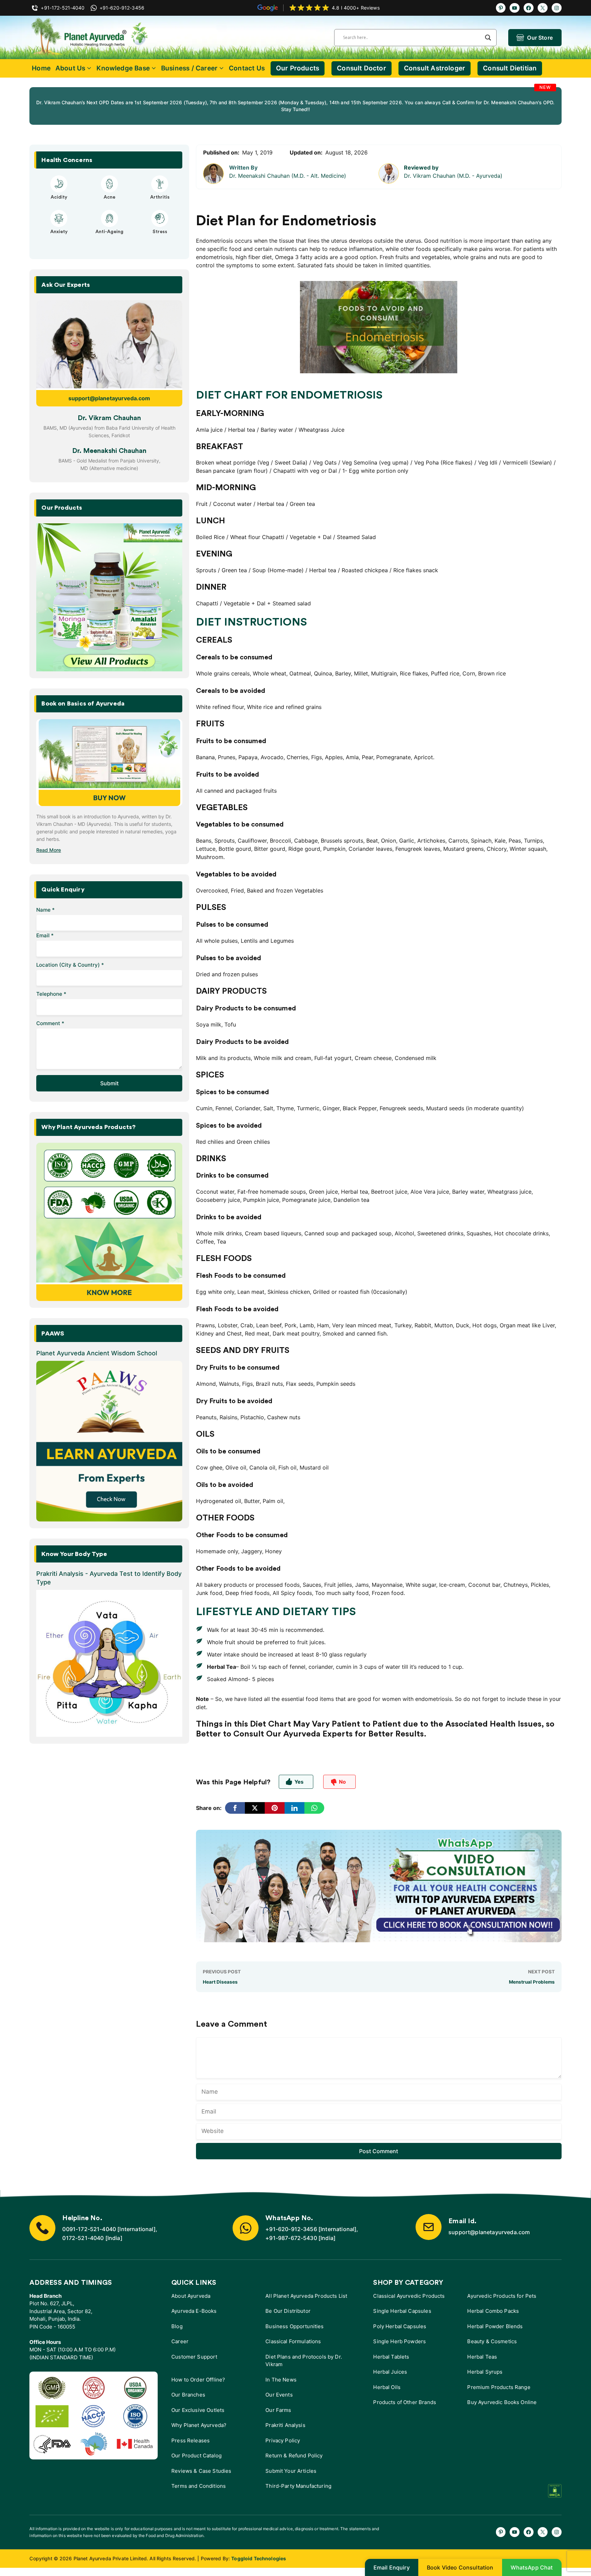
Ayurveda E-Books (194, 2311)
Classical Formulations (293, 2341)
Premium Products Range (499, 2387)
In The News (281, 2380)
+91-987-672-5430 (291, 2238)
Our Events (279, 2395)
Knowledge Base (123, 68)
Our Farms (278, 2410)
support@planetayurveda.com (109, 398)
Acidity (59, 197)
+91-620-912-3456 (291, 2229)
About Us (70, 68)
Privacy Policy (283, 2440)
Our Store (540, 38)
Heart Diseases (220, 1982)
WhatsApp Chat (532, 2567)
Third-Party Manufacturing (298, 2486)
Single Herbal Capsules (402, 2311)
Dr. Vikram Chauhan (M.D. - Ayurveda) (453, 176)
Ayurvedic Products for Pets (502, 2296)
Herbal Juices (390, 2372)
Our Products (298, 68)
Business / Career (189, 68)
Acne (109, 197)
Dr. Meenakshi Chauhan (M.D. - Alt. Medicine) (288, 176)
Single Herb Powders (399, 2341)
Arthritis (160, 197)
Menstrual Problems (532, 1982)
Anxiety (59, 232)
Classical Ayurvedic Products (409, 2296)
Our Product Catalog (196, 2456)
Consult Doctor (362, 68)
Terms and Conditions (199, 2486)
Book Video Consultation (460, 2567)
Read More (49, 850)
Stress (160, 232)
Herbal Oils (387, 2387)
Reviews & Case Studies (201, 2471)
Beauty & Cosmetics (492, 2341)
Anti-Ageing (109, 232)
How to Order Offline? (198, 2380)
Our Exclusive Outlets (198, 2410)
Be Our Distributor (288, 2311)
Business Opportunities (294, 2326)
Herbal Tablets (391, 2357)
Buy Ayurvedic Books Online (502, 2402)
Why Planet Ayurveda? (199, 2425)
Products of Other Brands (405, 2402)
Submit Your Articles (291, 2471)
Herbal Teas (482, 2357)
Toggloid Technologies (259, 2558)
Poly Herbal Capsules (400, 2326)
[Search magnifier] (488, 38)
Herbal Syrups (485, 2372)
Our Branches (188, 2395)
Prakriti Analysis (285, 2425)
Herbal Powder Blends (495, 2326)
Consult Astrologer (435, 68)
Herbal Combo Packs (493, 2311)
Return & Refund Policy (294, 2456)
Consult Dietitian (510, 68)
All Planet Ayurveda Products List (306, 2296)
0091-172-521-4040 (89, 2229)
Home (41, 68)
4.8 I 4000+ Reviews (356, 8)
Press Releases (191, 2440)
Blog (177, 2326)
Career (180, 2341)
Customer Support (194, 2357)
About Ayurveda (191, 2296)
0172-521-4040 (83, 2238)
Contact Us (247, 68)
